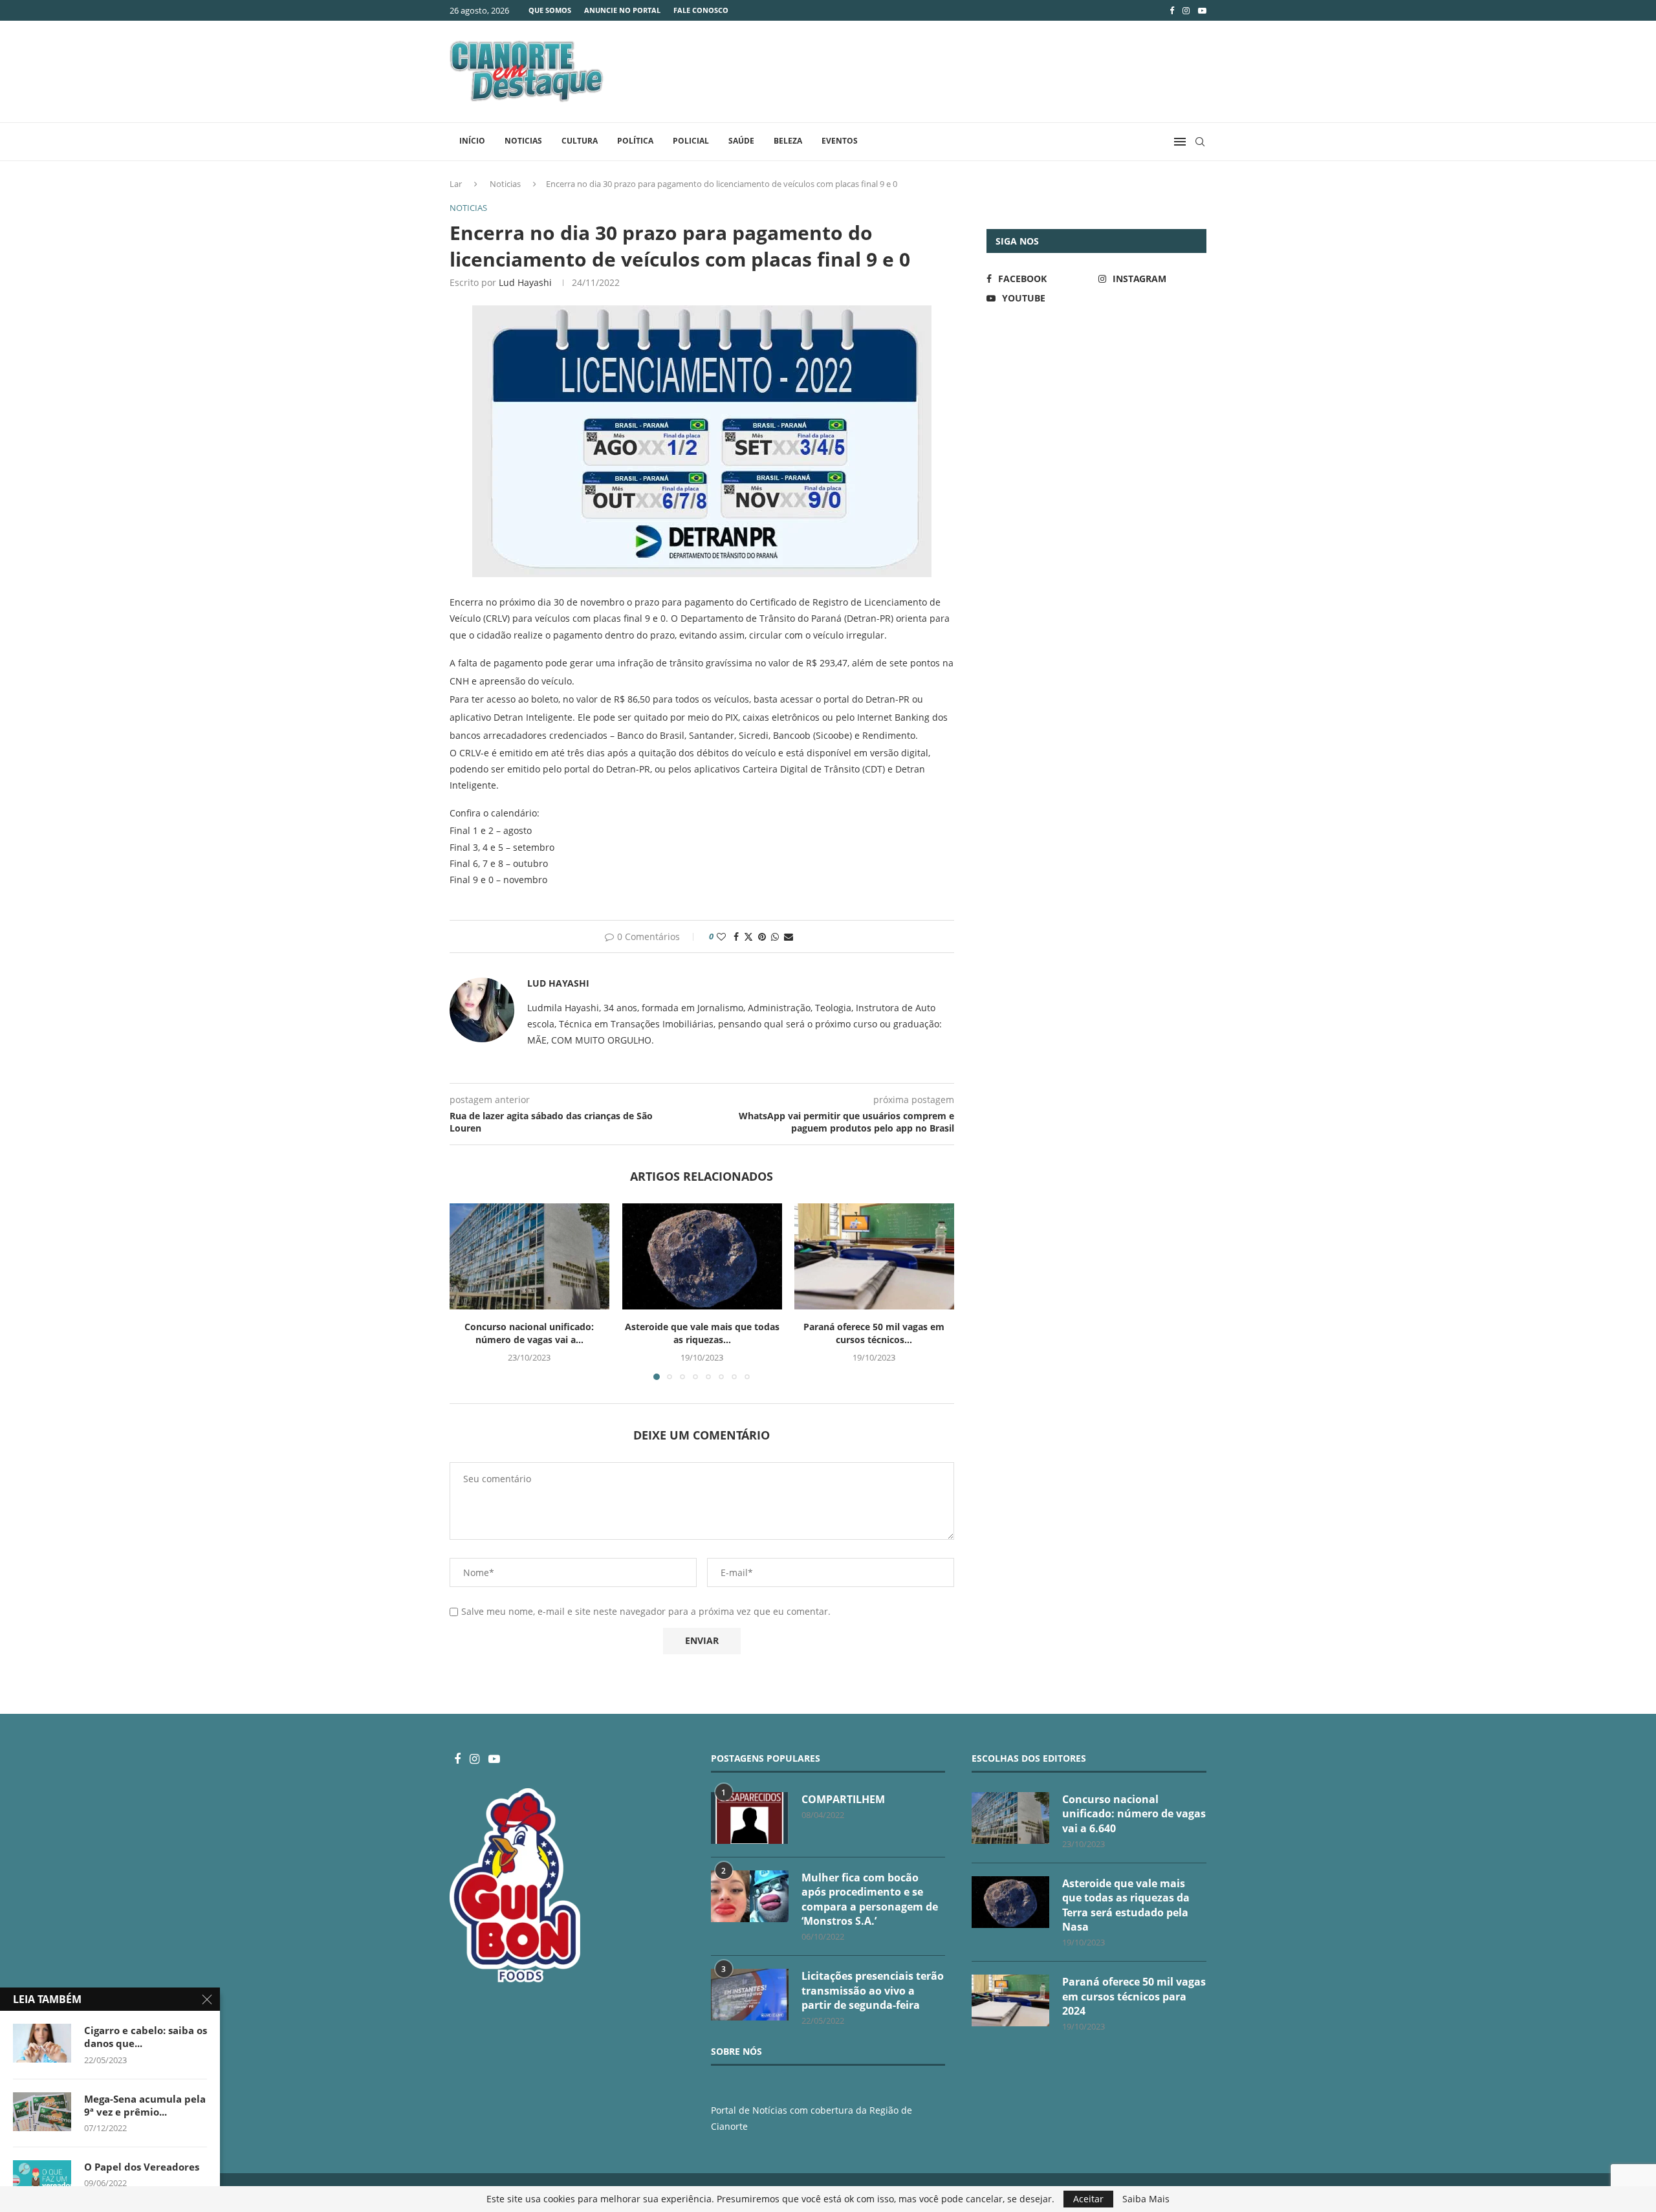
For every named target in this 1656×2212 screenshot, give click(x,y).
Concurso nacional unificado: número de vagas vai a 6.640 (1134, 1814)
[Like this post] (721, 936)
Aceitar (1088, 2199)
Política (635, 141)
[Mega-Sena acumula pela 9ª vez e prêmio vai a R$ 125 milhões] (42, 2112)
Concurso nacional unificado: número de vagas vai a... (529, 1333)
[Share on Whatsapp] (775, 936)
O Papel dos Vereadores (142, 2167)
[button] (467, 1291)
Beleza (788, 141)
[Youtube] (1202, 10)
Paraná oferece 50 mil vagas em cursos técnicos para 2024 (1134, 1996)
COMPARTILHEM (843, 1799)
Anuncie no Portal (622, 10)
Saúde (741, 141)
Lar (456, 184)
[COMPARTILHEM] (750, 1818)
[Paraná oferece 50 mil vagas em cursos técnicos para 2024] (874, 1256)
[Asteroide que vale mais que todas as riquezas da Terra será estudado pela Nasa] (702, 1256)
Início (472, 141)
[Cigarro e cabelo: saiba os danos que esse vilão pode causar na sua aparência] (42, 2043)
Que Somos (550, 10)
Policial (691, 141)
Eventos (840, 141)
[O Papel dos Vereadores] (42, 2180)
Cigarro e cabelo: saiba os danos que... (146, 2037)
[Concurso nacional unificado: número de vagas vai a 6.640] (529, 1256)
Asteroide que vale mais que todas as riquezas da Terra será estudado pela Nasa (1126, 1905)
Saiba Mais (1146, 2199)
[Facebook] (1172, 10)
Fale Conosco (701, 10)
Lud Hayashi (525, 282)
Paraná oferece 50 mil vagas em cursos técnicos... (875, 1333)
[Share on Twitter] (748, 936)
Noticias (523, 141)
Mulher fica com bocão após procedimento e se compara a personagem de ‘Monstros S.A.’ (870, 1899)
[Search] (1200, 142)
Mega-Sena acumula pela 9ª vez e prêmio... (145, 2105)
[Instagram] (1186, 10)
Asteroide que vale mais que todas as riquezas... (702, 1333)
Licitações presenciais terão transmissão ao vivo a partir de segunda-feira (873, 1990)
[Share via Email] (789, 936)
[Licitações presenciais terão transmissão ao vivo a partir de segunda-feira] (750, 1995)
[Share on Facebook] (736, 936)
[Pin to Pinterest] (762, 936)
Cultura (580, 141)
